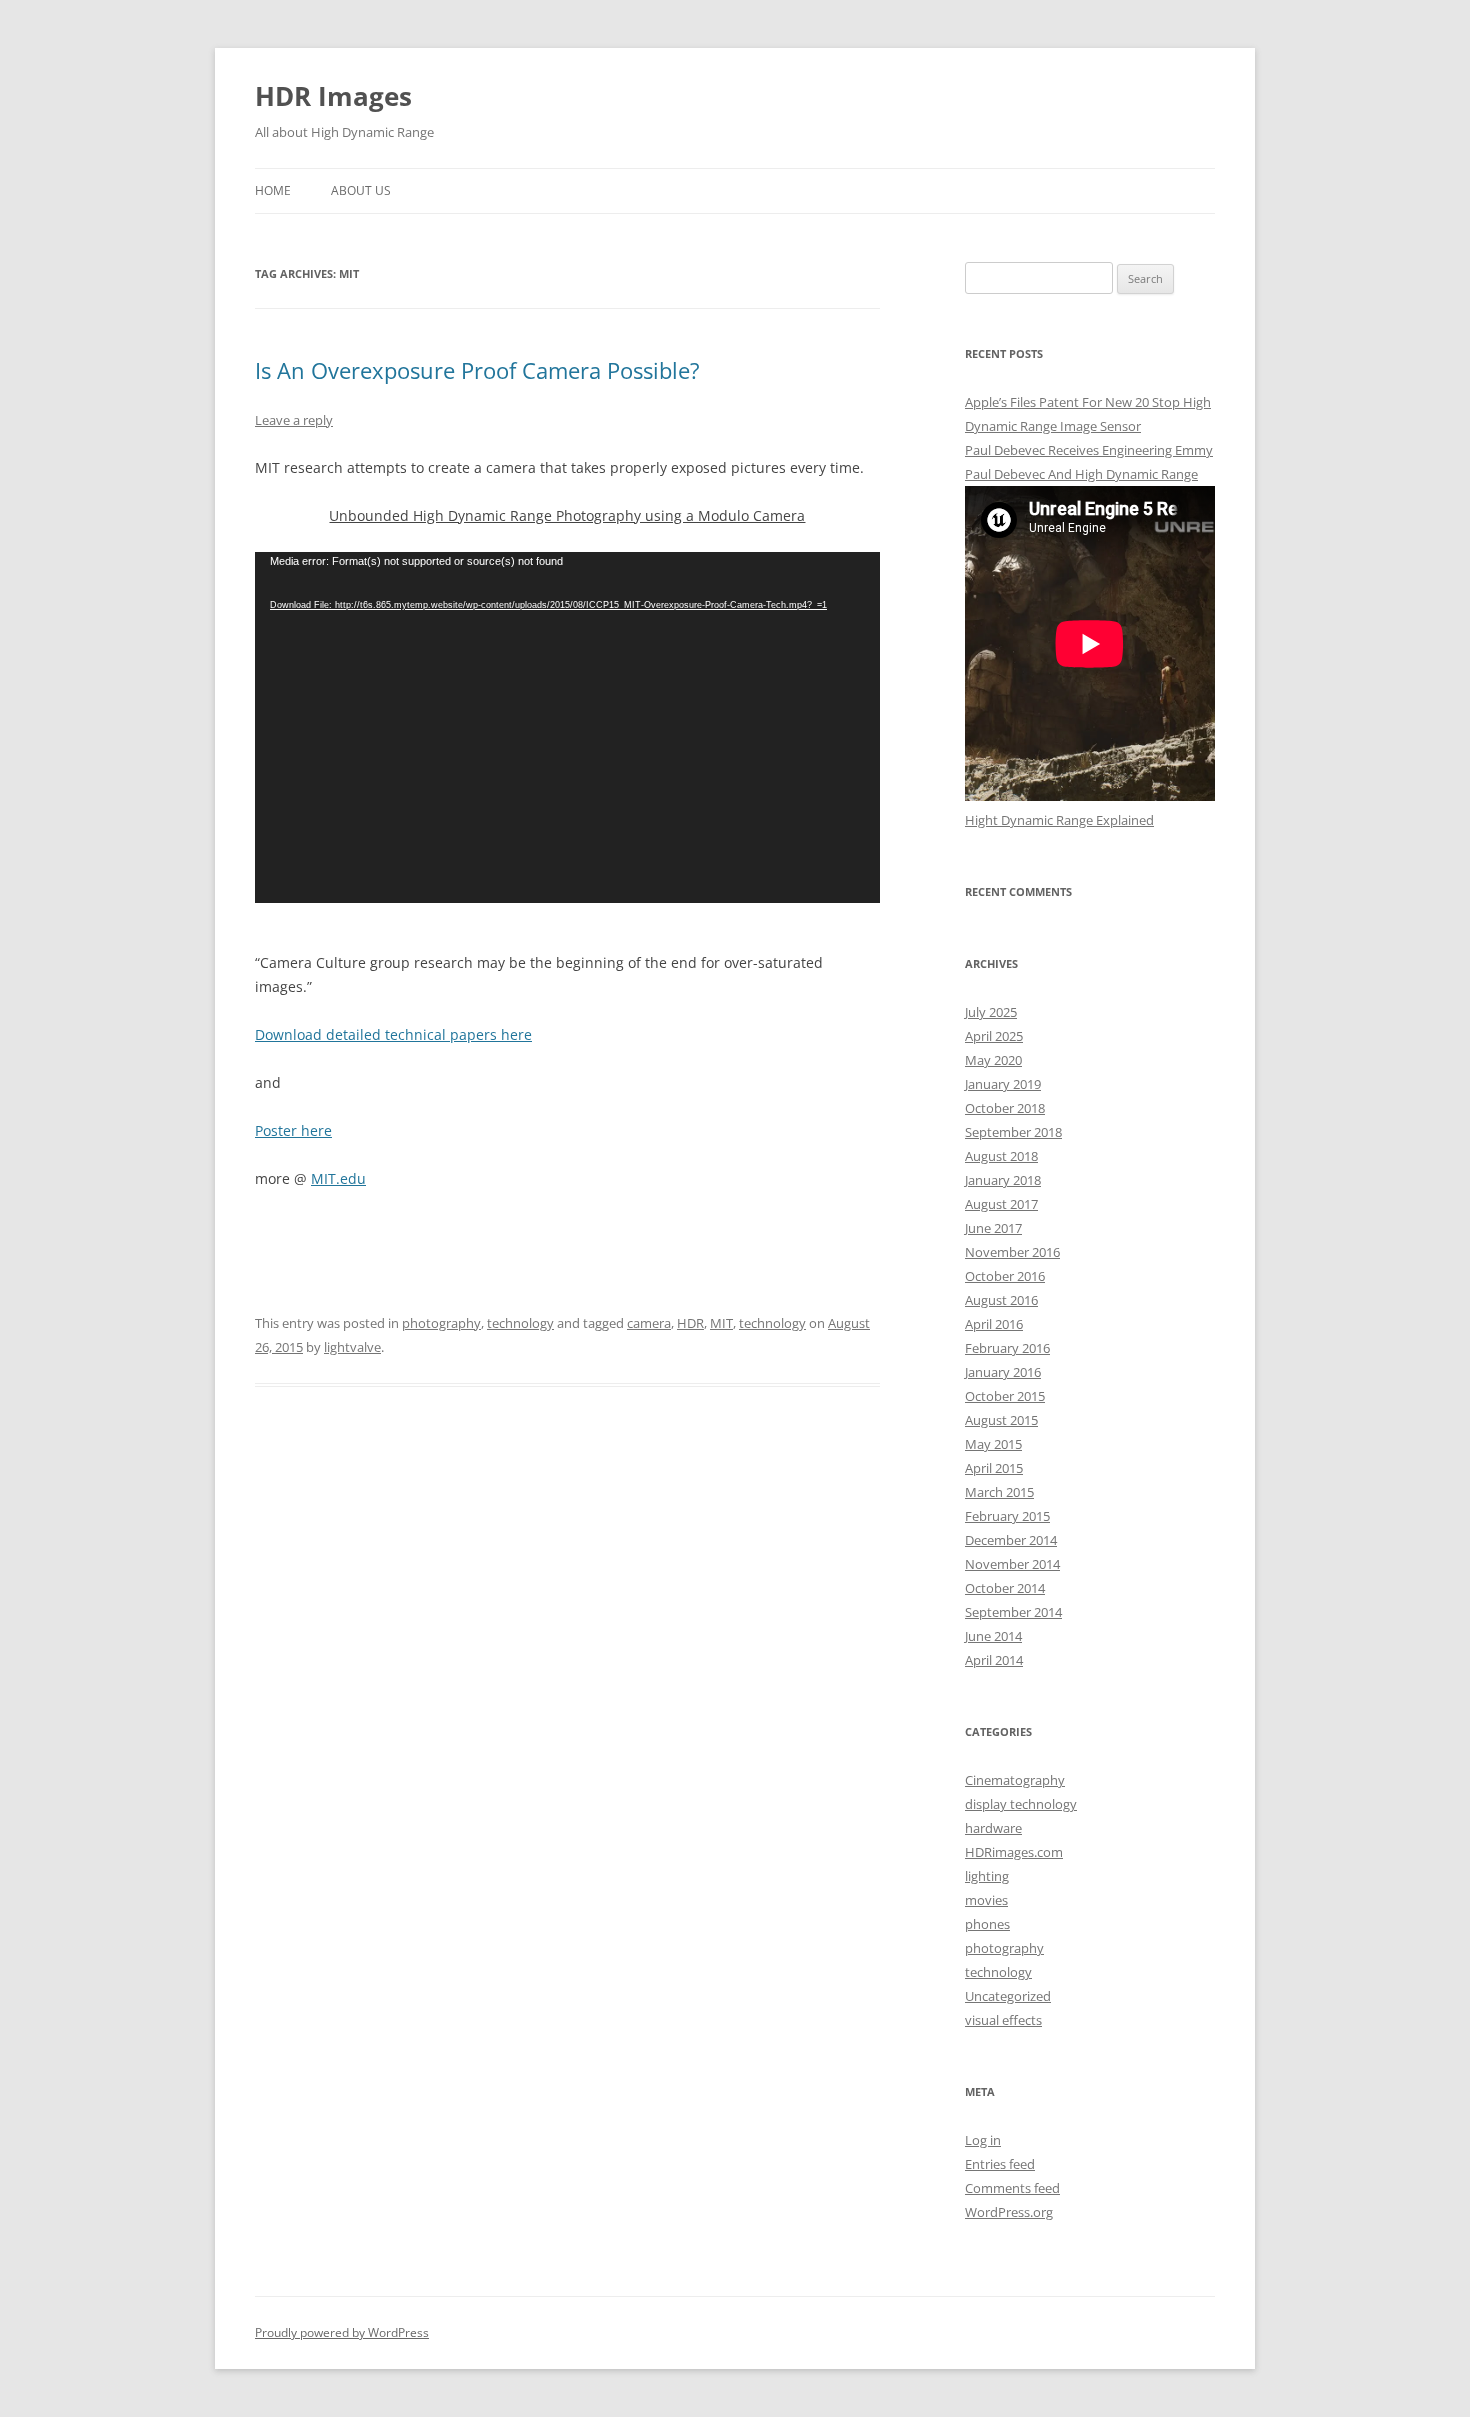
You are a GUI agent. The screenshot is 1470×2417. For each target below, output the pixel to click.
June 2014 (993, 1636)
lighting (987, 1876)
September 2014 (1013, 1612)
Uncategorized (1008, 1996)
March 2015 (999, 1492)
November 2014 (1012, 1564)
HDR (690, 1323)
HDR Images (333, 96)
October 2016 (1005, 1276)
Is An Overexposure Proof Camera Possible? (477, 370)
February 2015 (1007, 1516)
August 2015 (1001, 1420)
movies (986, 1900)
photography (441, 1323)
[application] (567, 727)
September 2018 (1013, 1132)
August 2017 (1001, 1204)
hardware (993, 1828)
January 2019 (1003, 1084)
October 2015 (1005, 1396)
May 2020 (993, 1060)
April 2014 (994, 1660)
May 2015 (993, 1444)
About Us (361, 190)
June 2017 (993, 1228)
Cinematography (1015, 1780)
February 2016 (1007, 1348)
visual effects (1003, 2020)
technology (520, 1323)
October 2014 (1005, 1588)
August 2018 (1001, 1156)
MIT (721, 1323)
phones (987, 1924)
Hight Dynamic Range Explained (1059, 820)
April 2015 (994, 1468)
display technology (1021, 1804)
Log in (983, 2140)
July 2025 (991, 1012)
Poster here (293, 1130)
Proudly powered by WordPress (342, 2332)
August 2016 (1001, 1300)
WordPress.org (1009, 2212)
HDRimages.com (1014, 1852)
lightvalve (352, 1347)
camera (649, 1323)
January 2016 (1003, 1372)
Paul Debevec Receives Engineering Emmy (1089, 450)
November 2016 (1012, 1252)
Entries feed (1000, 2164)
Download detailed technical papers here (393, 1034)
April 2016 (994, 1324)
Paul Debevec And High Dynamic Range (1081, 474)
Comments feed (1012, 2188)
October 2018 (1005, 1108)
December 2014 (1011, 1540)
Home (273, 190)
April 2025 (994, 1036)
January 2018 (1003, 1180)
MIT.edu (338, 1178)
